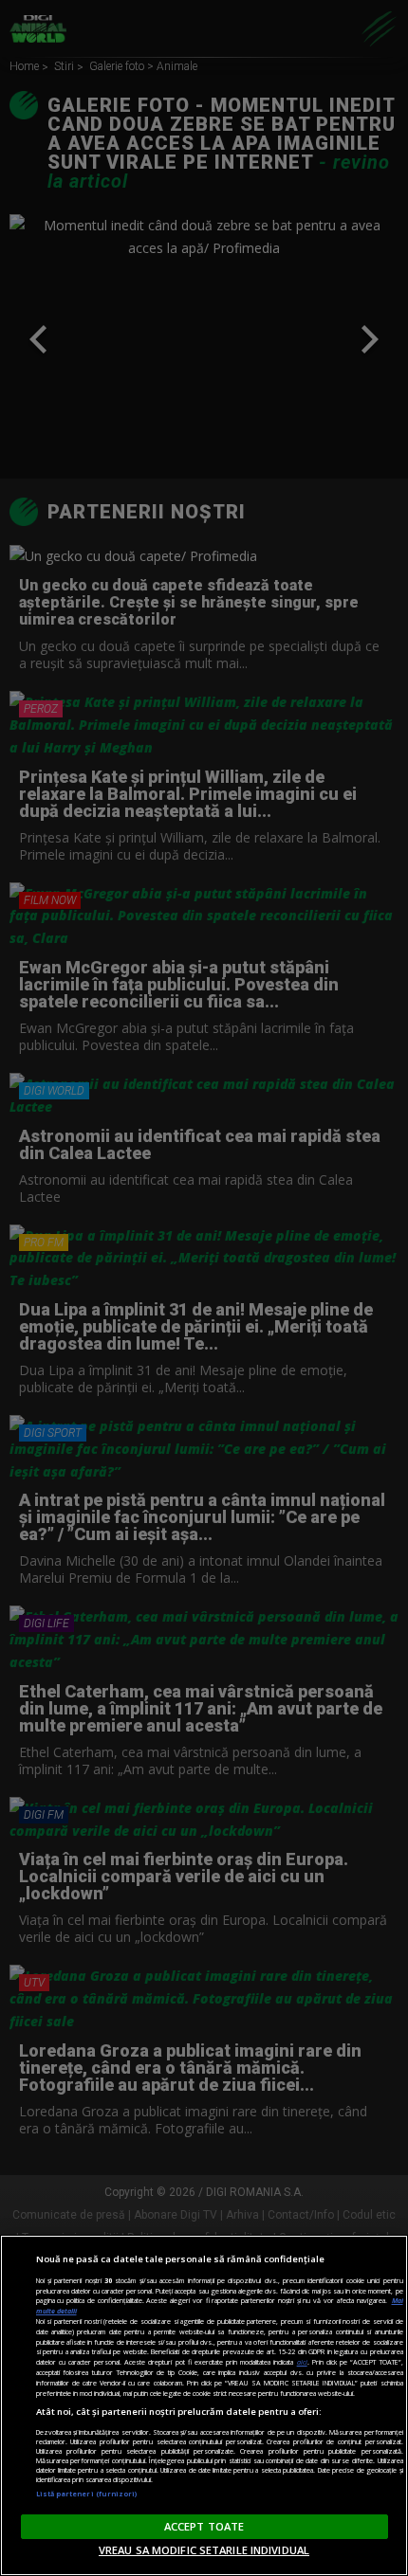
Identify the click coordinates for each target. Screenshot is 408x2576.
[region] (204, 2405)
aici (302, 2362)
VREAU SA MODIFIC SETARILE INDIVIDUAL (204, 2550)
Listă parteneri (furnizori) (87, 2494)
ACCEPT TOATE (204, 2526)
